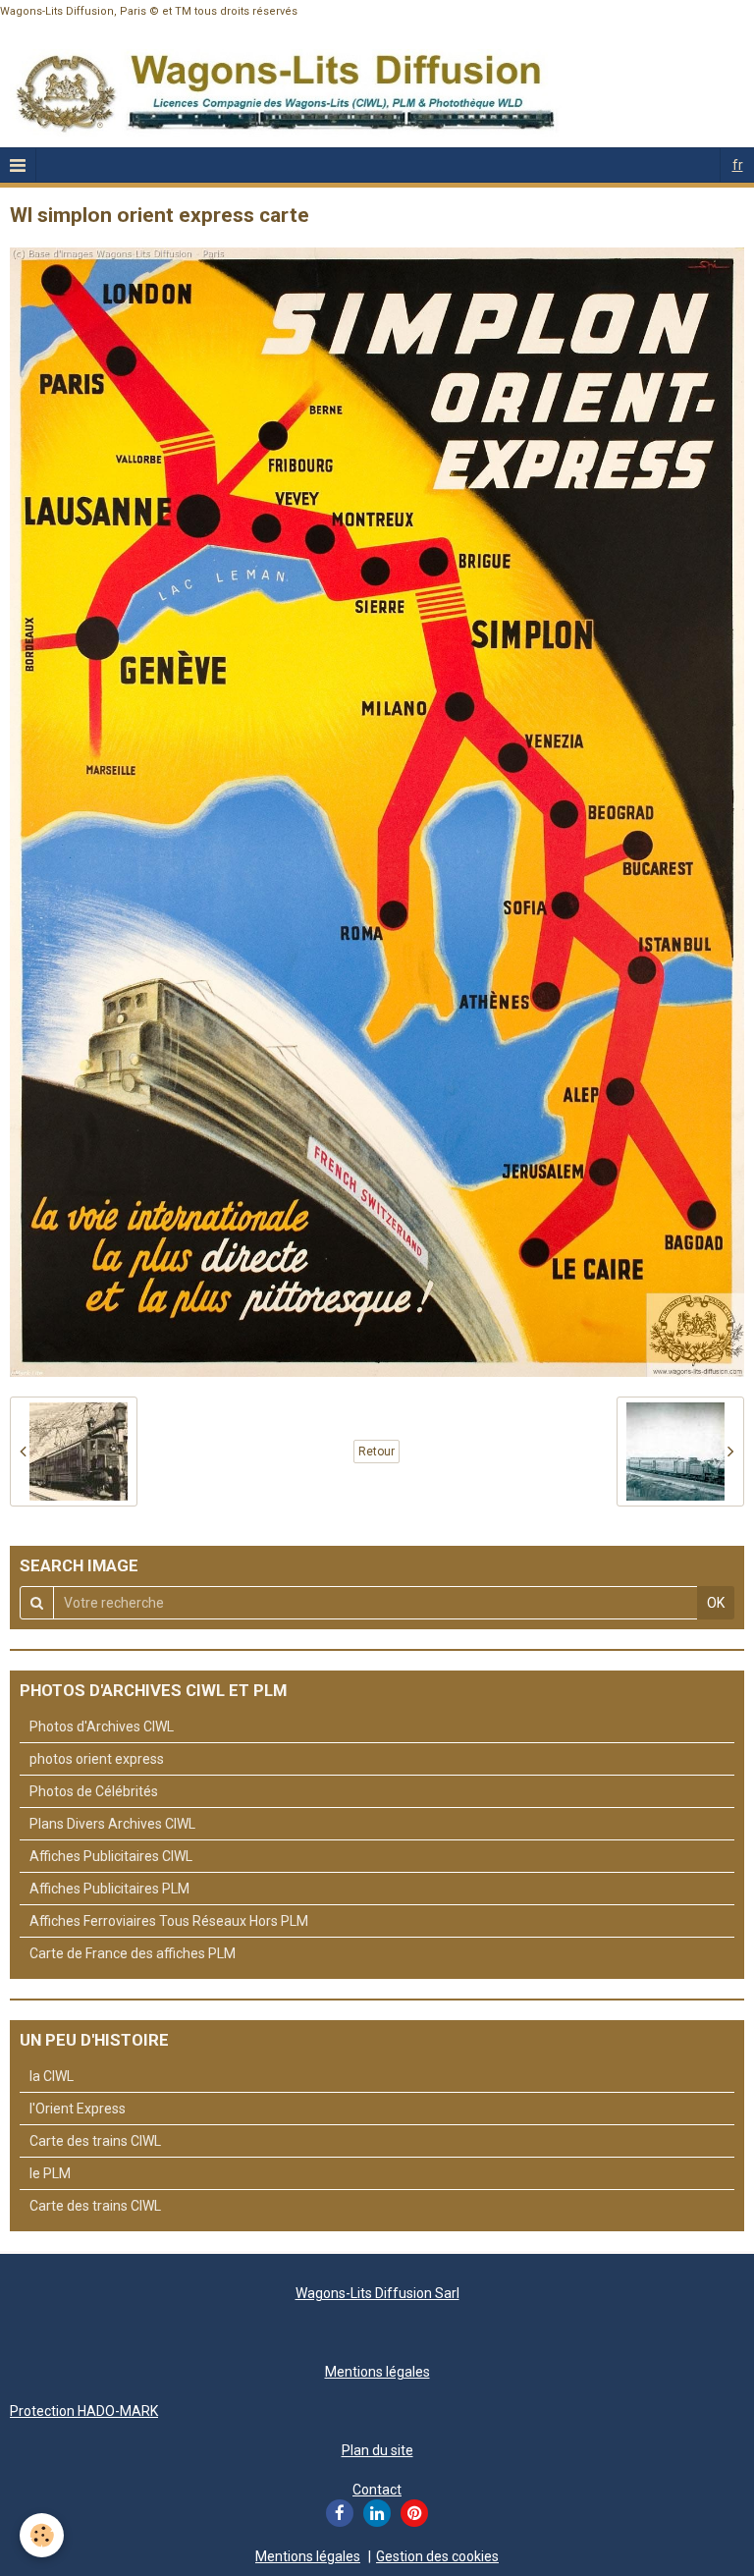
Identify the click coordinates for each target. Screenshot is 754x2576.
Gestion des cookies (437, 2556)
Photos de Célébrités (94, 1791)
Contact (377, 2490)
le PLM (50, 2173)
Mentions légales (377, 2372)
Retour (377, 1452)
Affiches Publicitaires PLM (109, 1889)
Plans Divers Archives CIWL (112, 1824)
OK (716, 1603)
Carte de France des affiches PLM (133, 1953)
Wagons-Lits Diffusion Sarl (377, 2293)
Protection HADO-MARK (84, 2411)
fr (738, 165)
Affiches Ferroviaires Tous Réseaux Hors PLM (169, 1921)
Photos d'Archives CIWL (102, 1726)
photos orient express (97, 1759)
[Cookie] (42, 2535)
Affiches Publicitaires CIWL (111, 1856)
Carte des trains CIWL (95, 2141)
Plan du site (377, 2450)
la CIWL (52, 2076)
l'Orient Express (78, 2109)
